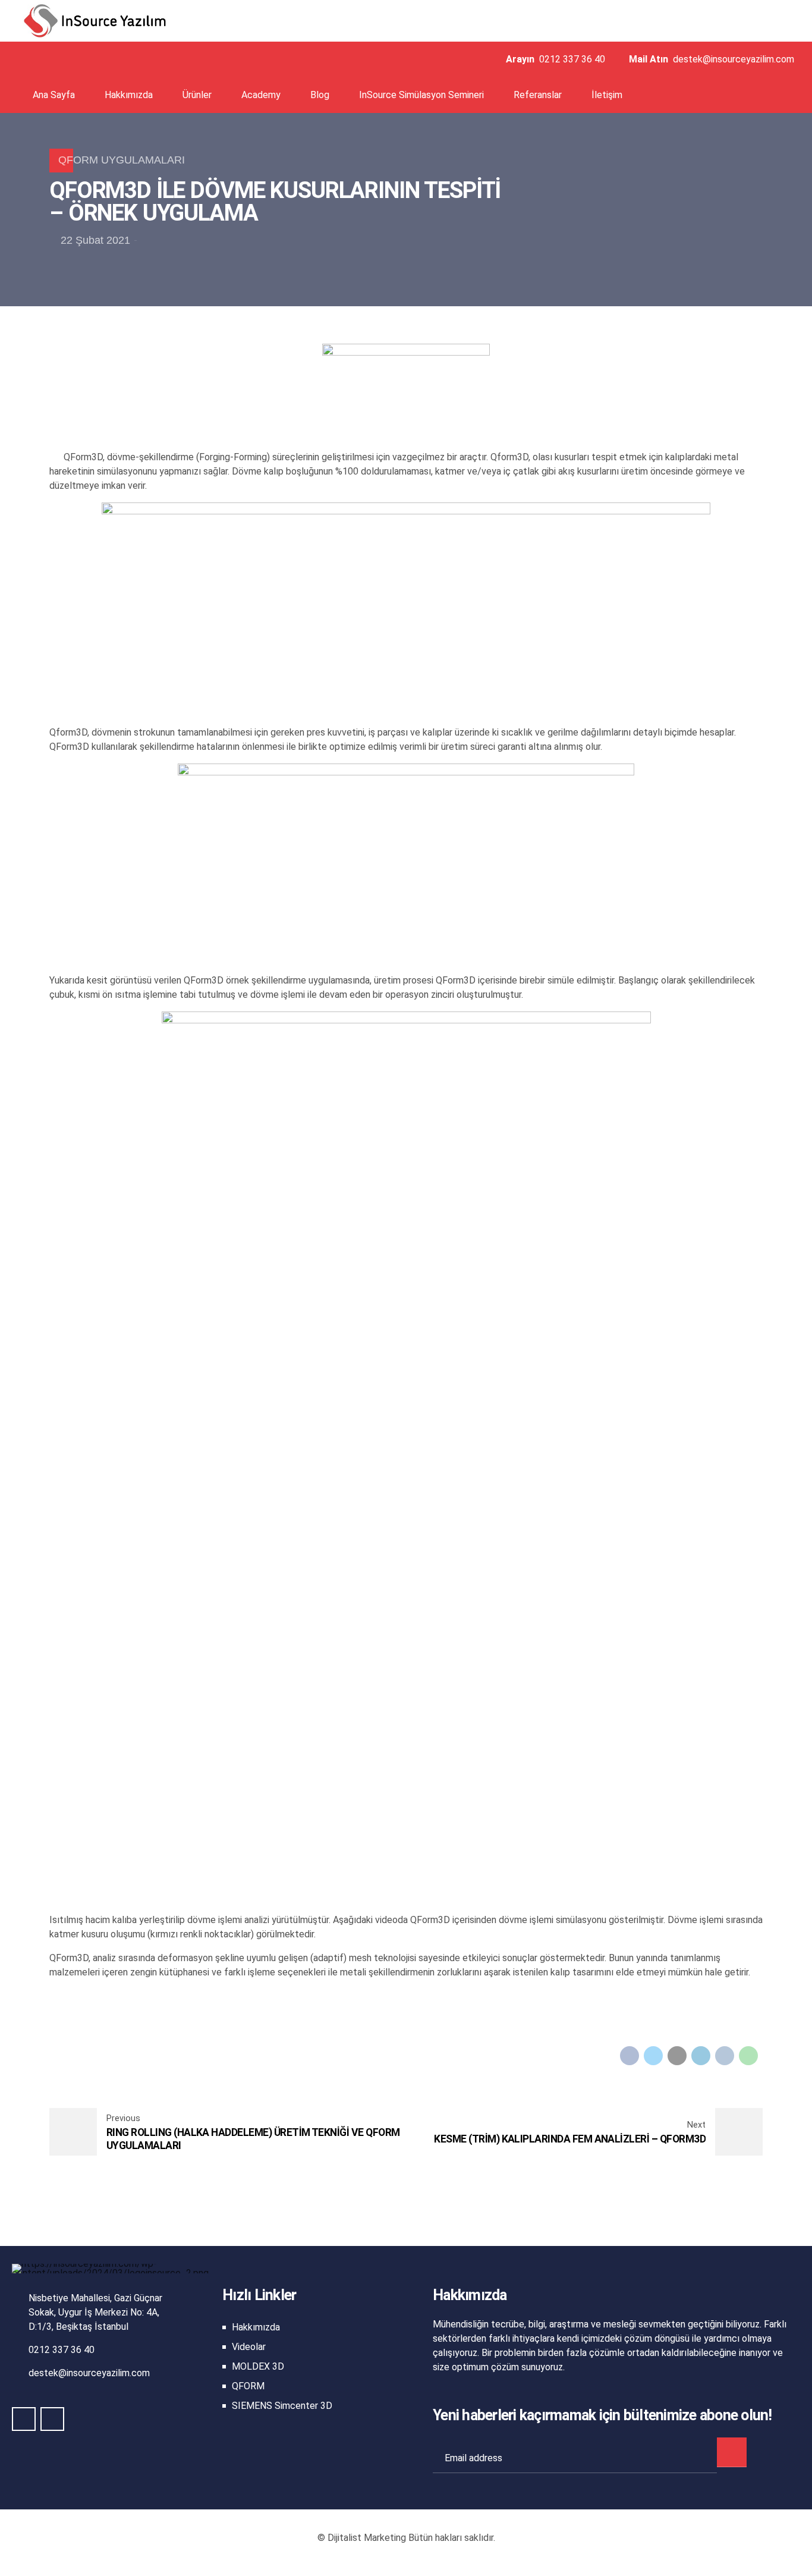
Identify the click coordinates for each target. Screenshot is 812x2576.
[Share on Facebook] (630, 2056)
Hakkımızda (129, 95)
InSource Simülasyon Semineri (421, 95)
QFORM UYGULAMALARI (122, 160)
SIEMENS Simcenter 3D (282, 2406)
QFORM (248, 2386)
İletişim (607, 95)
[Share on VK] (725, 2056)
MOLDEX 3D (258, 2366)
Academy (261, 95)
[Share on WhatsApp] (748, 2056)
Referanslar (538, 95)
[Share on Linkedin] (701, 2056)
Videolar (249, 2347)
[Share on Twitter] (653, 2056)
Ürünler (197, 95)
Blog (320, 95)
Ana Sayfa (54, 95)
